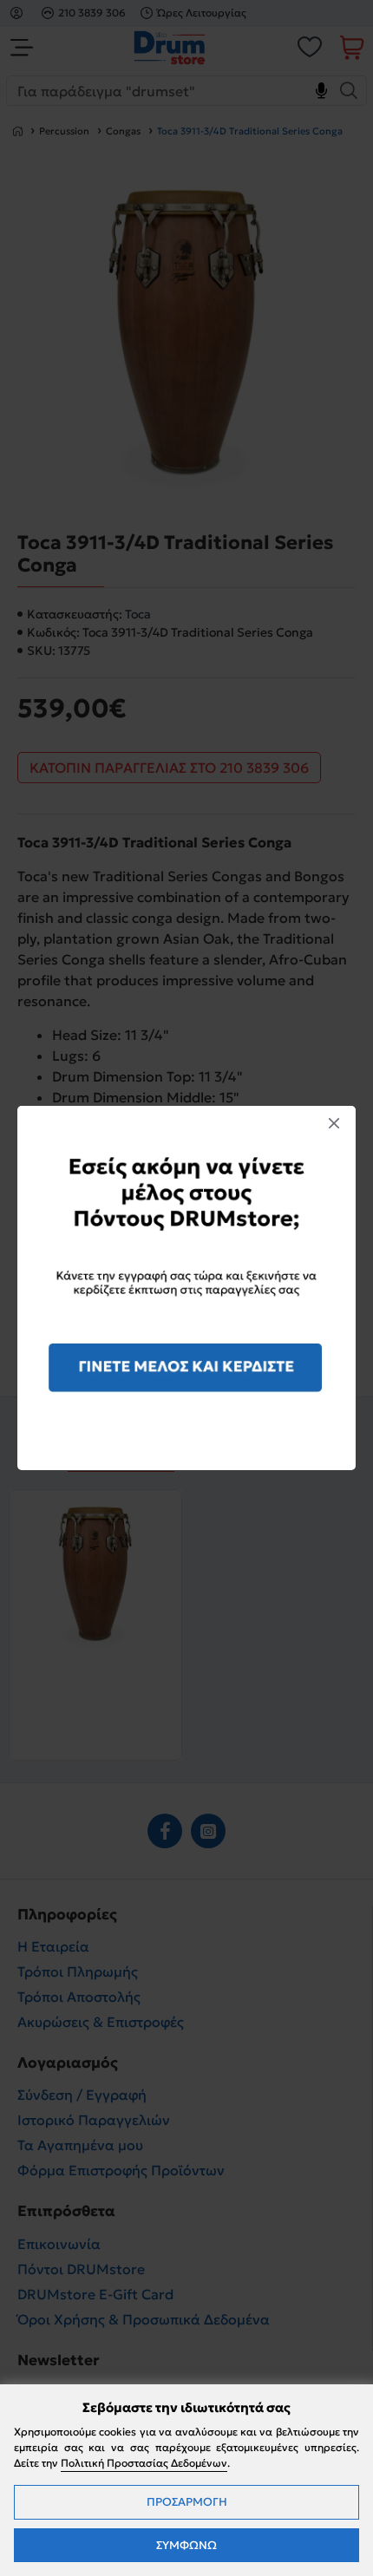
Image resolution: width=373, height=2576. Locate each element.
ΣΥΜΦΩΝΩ (186, 2545)
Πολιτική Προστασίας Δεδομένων (144, 2463)
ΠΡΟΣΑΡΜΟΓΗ (187, 2502)
